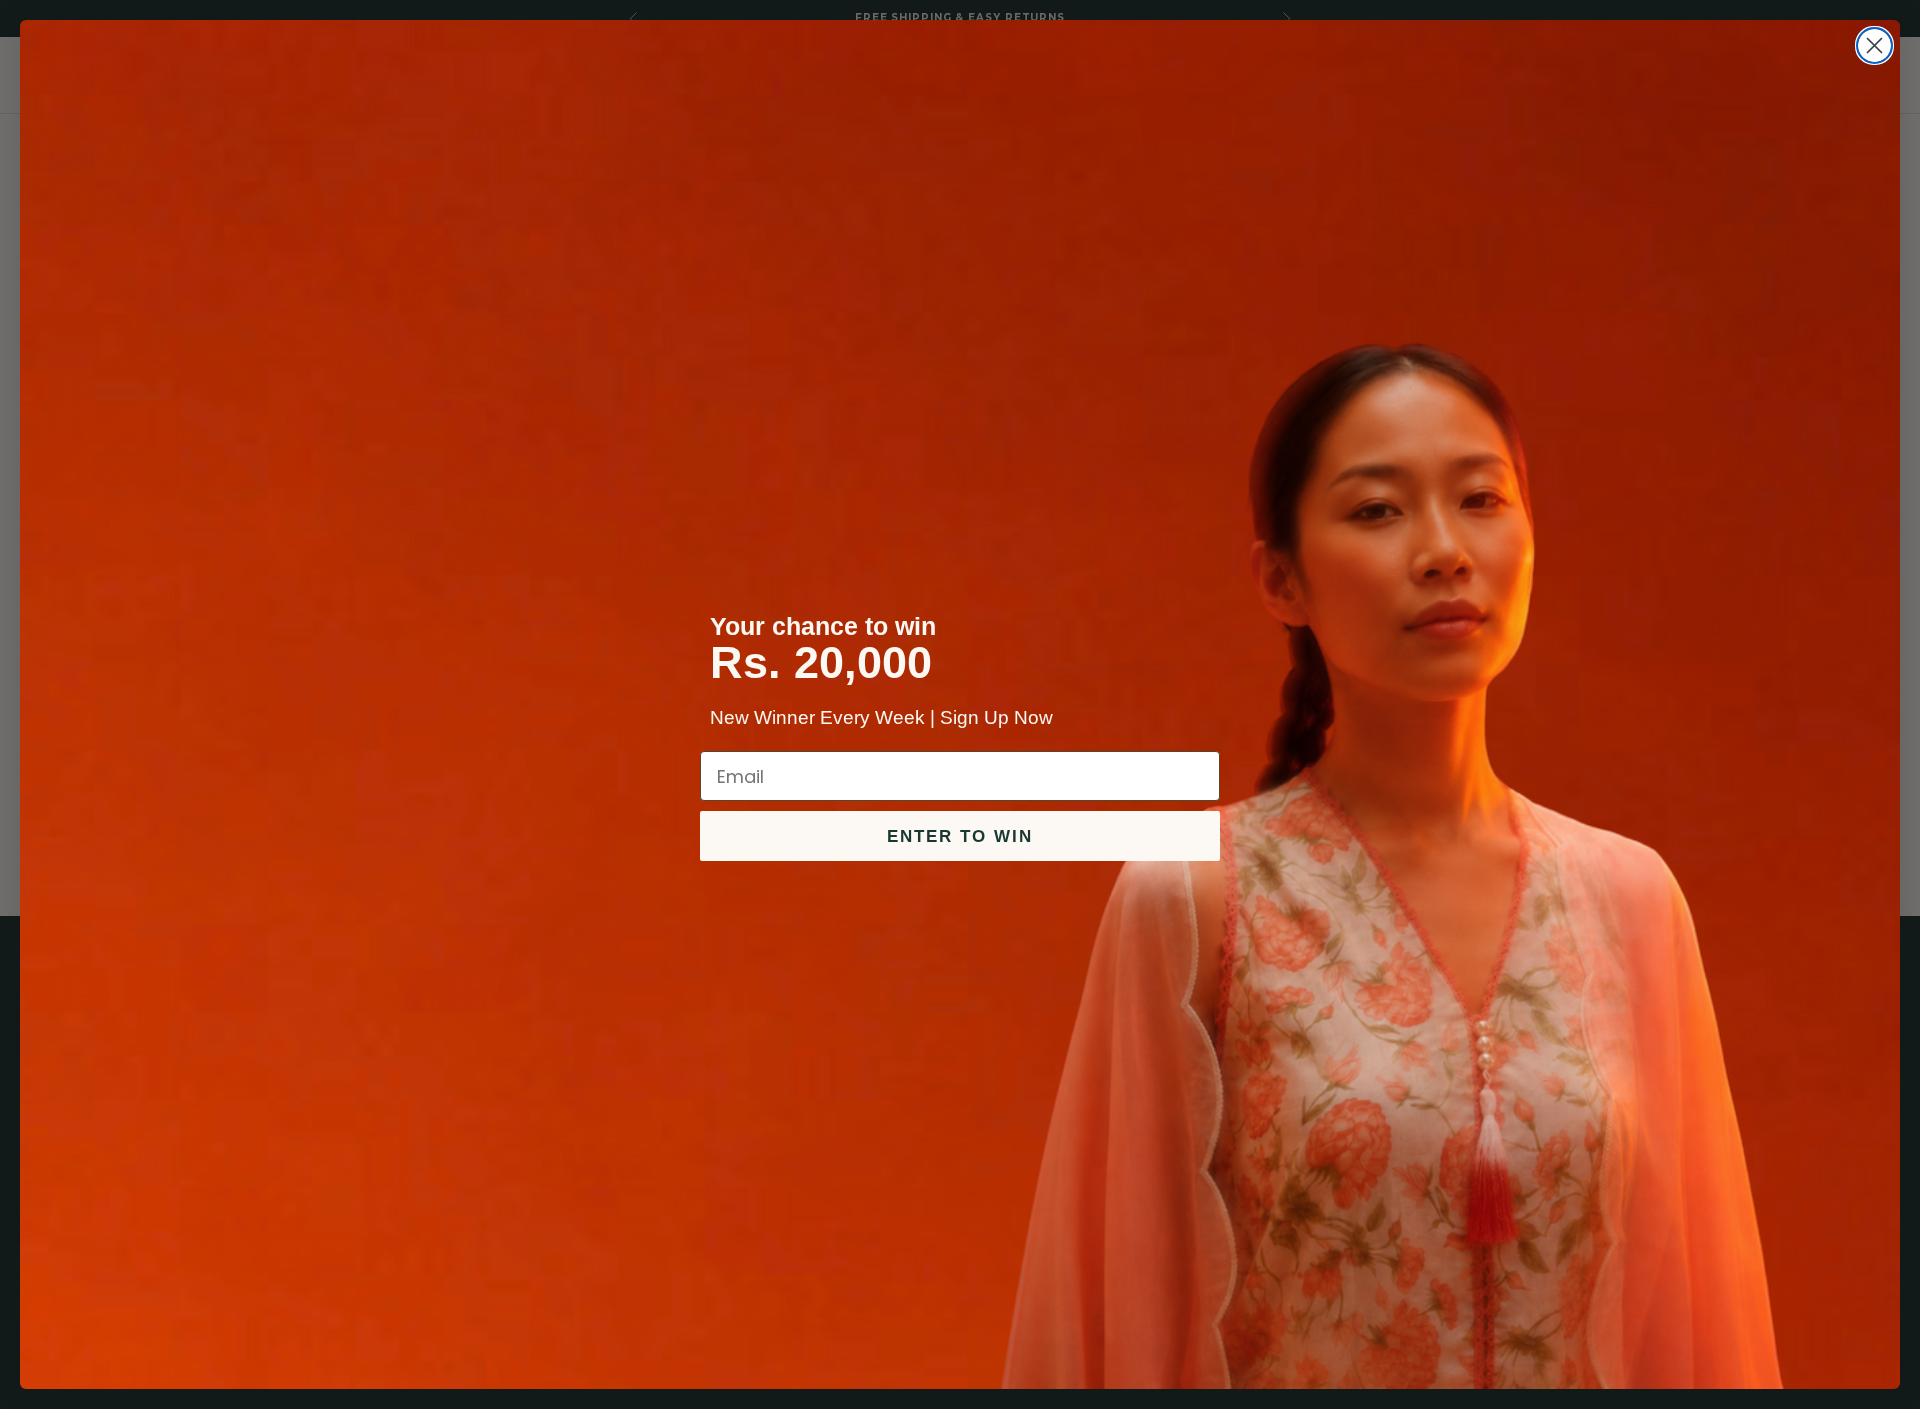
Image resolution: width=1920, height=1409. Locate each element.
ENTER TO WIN (960, 836)
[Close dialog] (1874, 45)
